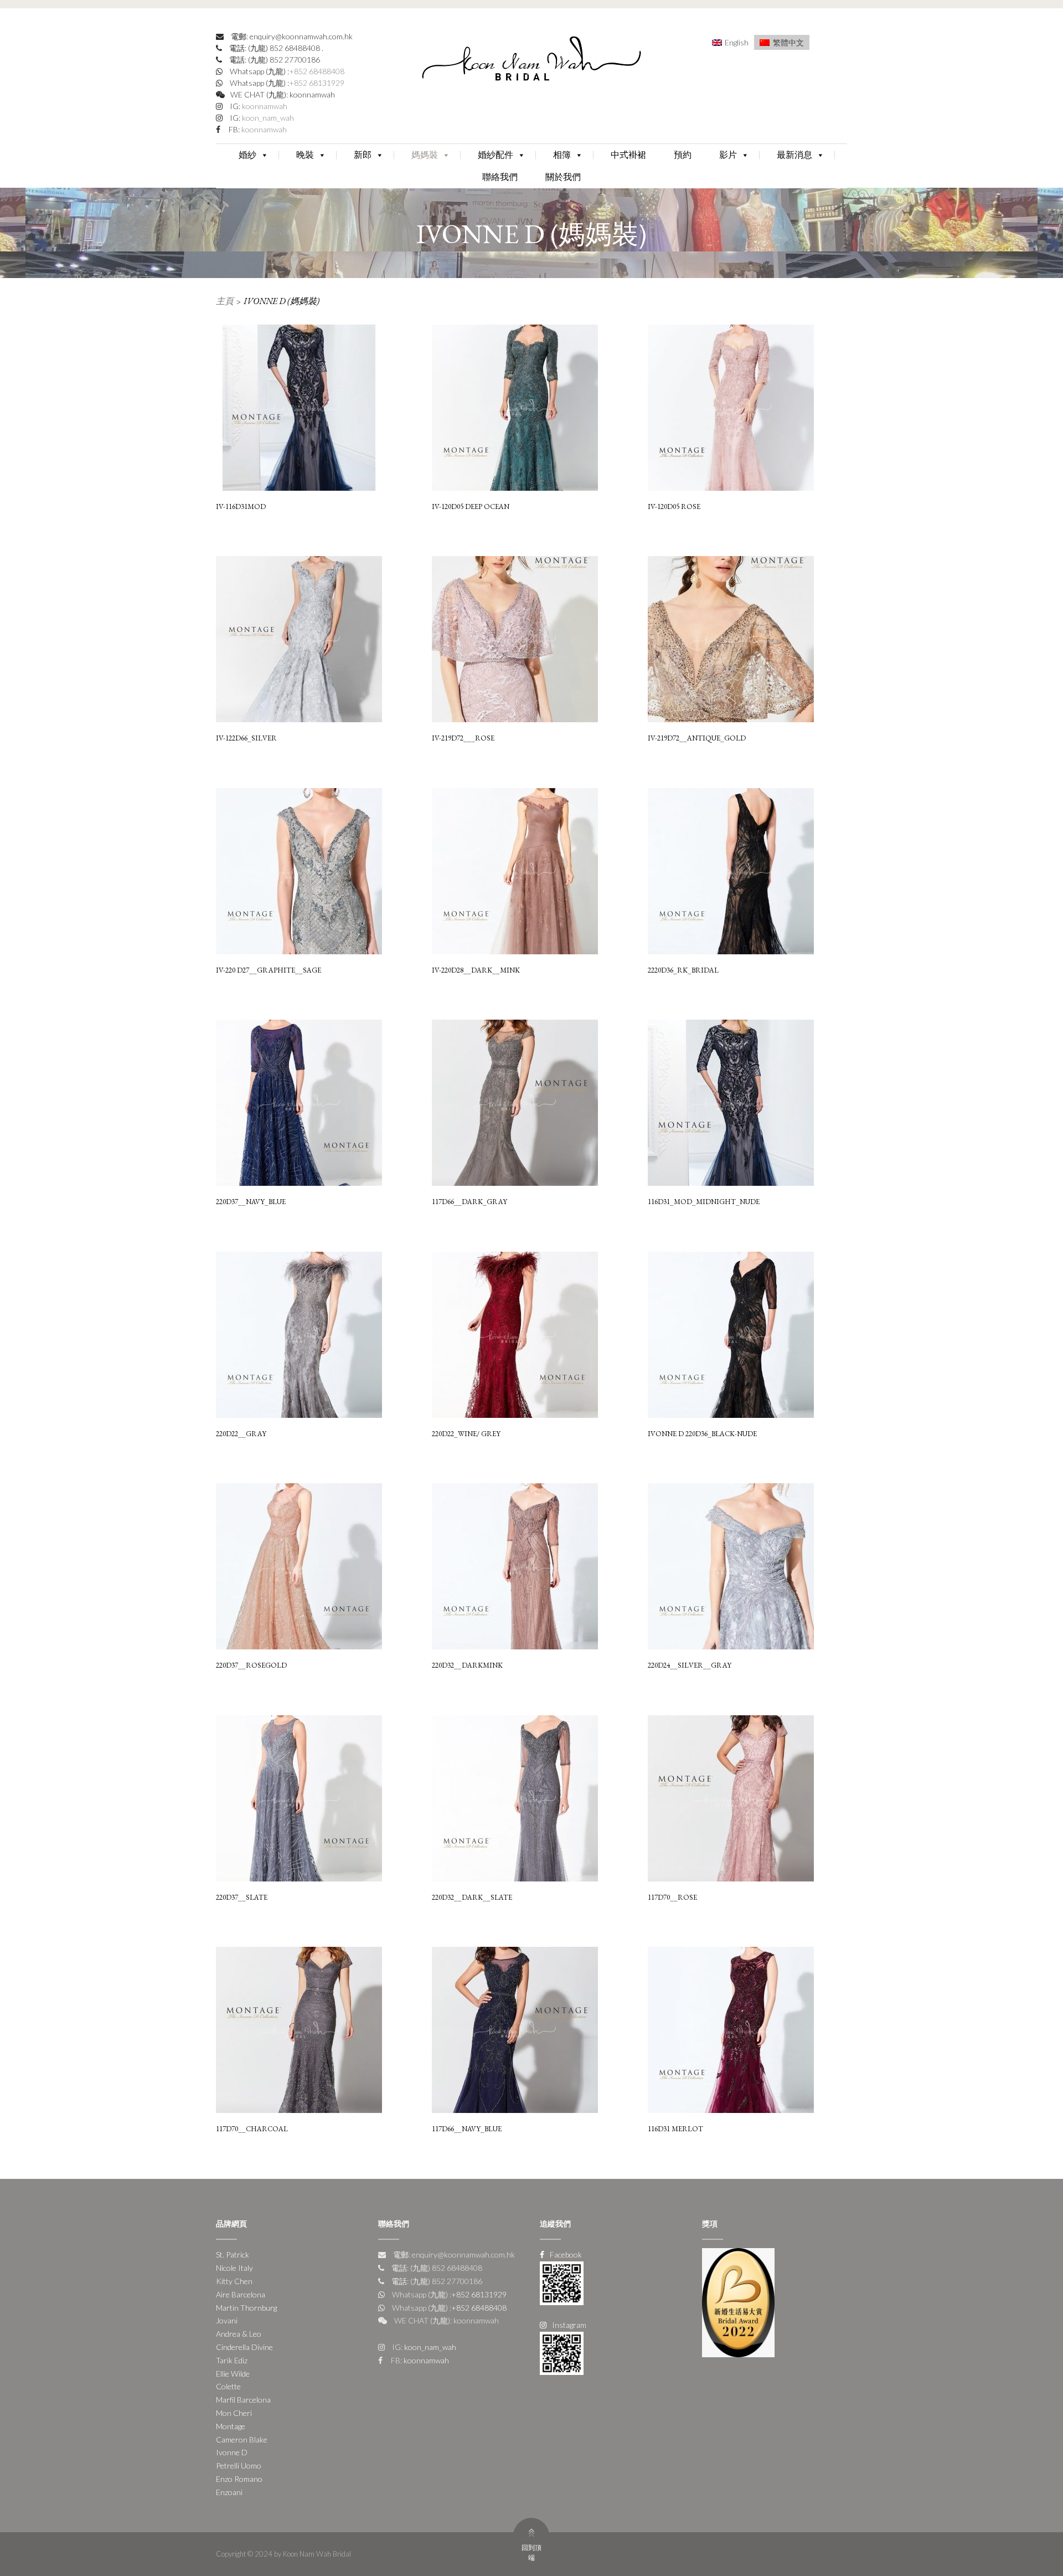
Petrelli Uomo (239, 2466)
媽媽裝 (425, 155)
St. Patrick (233, 2254)
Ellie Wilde (233, 2374)
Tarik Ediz (232, 2360)
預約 (683, 155)
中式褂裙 (628, 155)
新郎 (363, 155)
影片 (728, 155)
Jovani (227, 2320)
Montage (231, 2426)
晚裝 (305, 155)
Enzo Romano (239, 2479)
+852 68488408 (317, 71)
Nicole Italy (234, 2268)
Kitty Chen (234, 2281)
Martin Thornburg (246, 2308)
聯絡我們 (500, 177)
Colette (228, 2386)
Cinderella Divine (244, 2347)
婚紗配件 (496, 155)
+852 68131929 (317, 83)
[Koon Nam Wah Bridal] (531, 61)
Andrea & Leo (239, 2334)
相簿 (562, 155)
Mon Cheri (234, 2413)
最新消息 (794, 155)
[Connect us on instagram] (562, 2352)
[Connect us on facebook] (562, 2282)
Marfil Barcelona (243, 2400)
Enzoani (229, 2492)
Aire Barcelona (241, 2294)
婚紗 (247, 155)
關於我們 (563, 177)
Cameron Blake (242, 2439)
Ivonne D (232, 2452)
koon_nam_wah (267, 118)
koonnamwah (264, 106)
